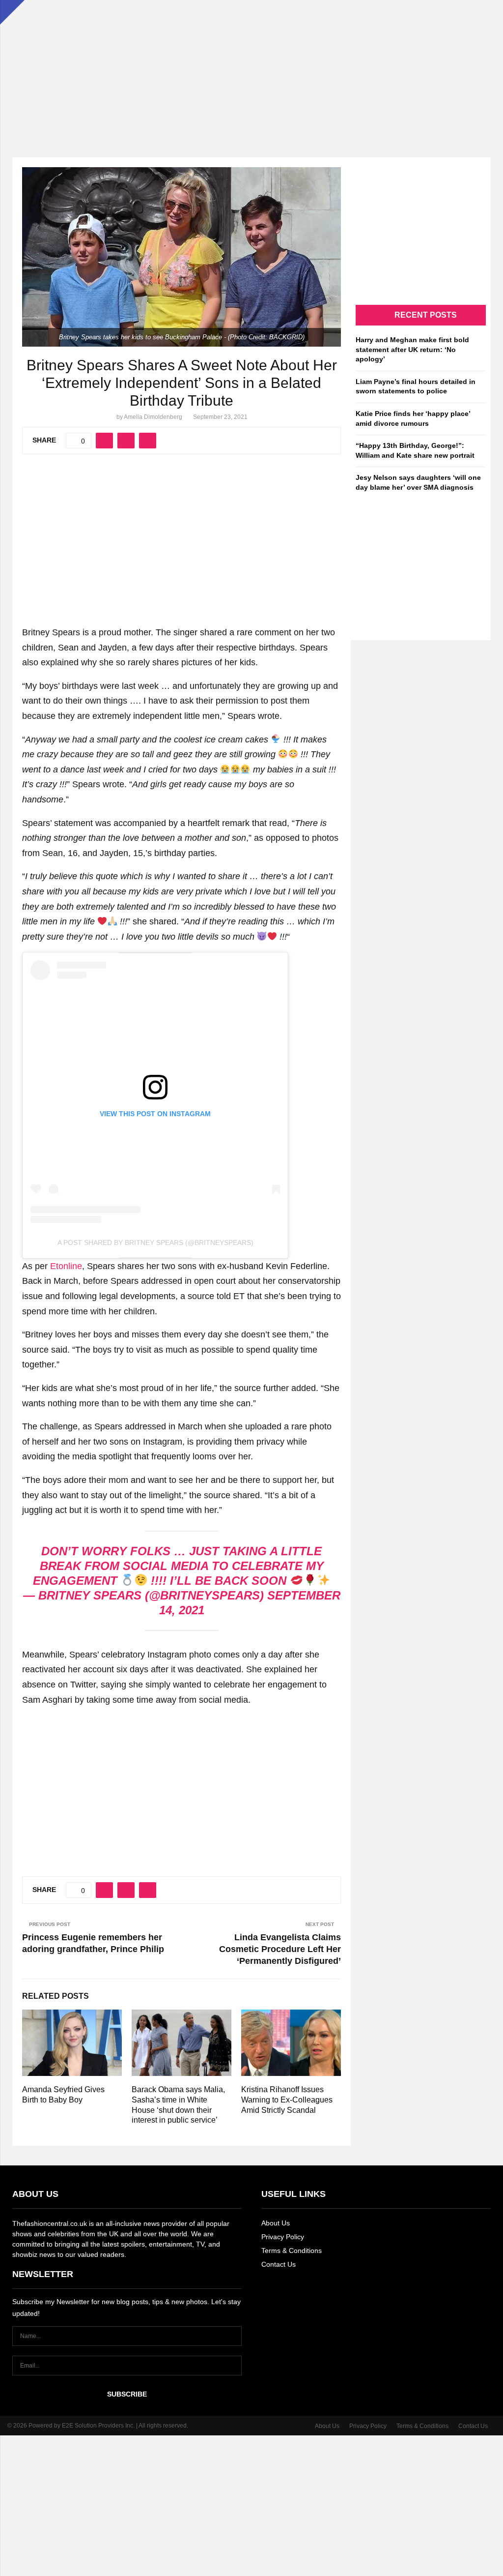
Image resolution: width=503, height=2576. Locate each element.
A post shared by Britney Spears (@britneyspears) (155, 1243)
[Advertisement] (251, 69)
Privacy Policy (283, 2237)
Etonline (66, 1266)
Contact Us (279, 2264)
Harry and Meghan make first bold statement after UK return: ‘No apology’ (412, 349)
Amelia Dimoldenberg (153, 417)
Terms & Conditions (292, 2250)
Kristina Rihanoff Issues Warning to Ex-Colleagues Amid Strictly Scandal (287, 2100)
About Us (276, 2223)
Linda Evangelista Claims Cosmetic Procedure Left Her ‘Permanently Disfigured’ (280, 1949)
